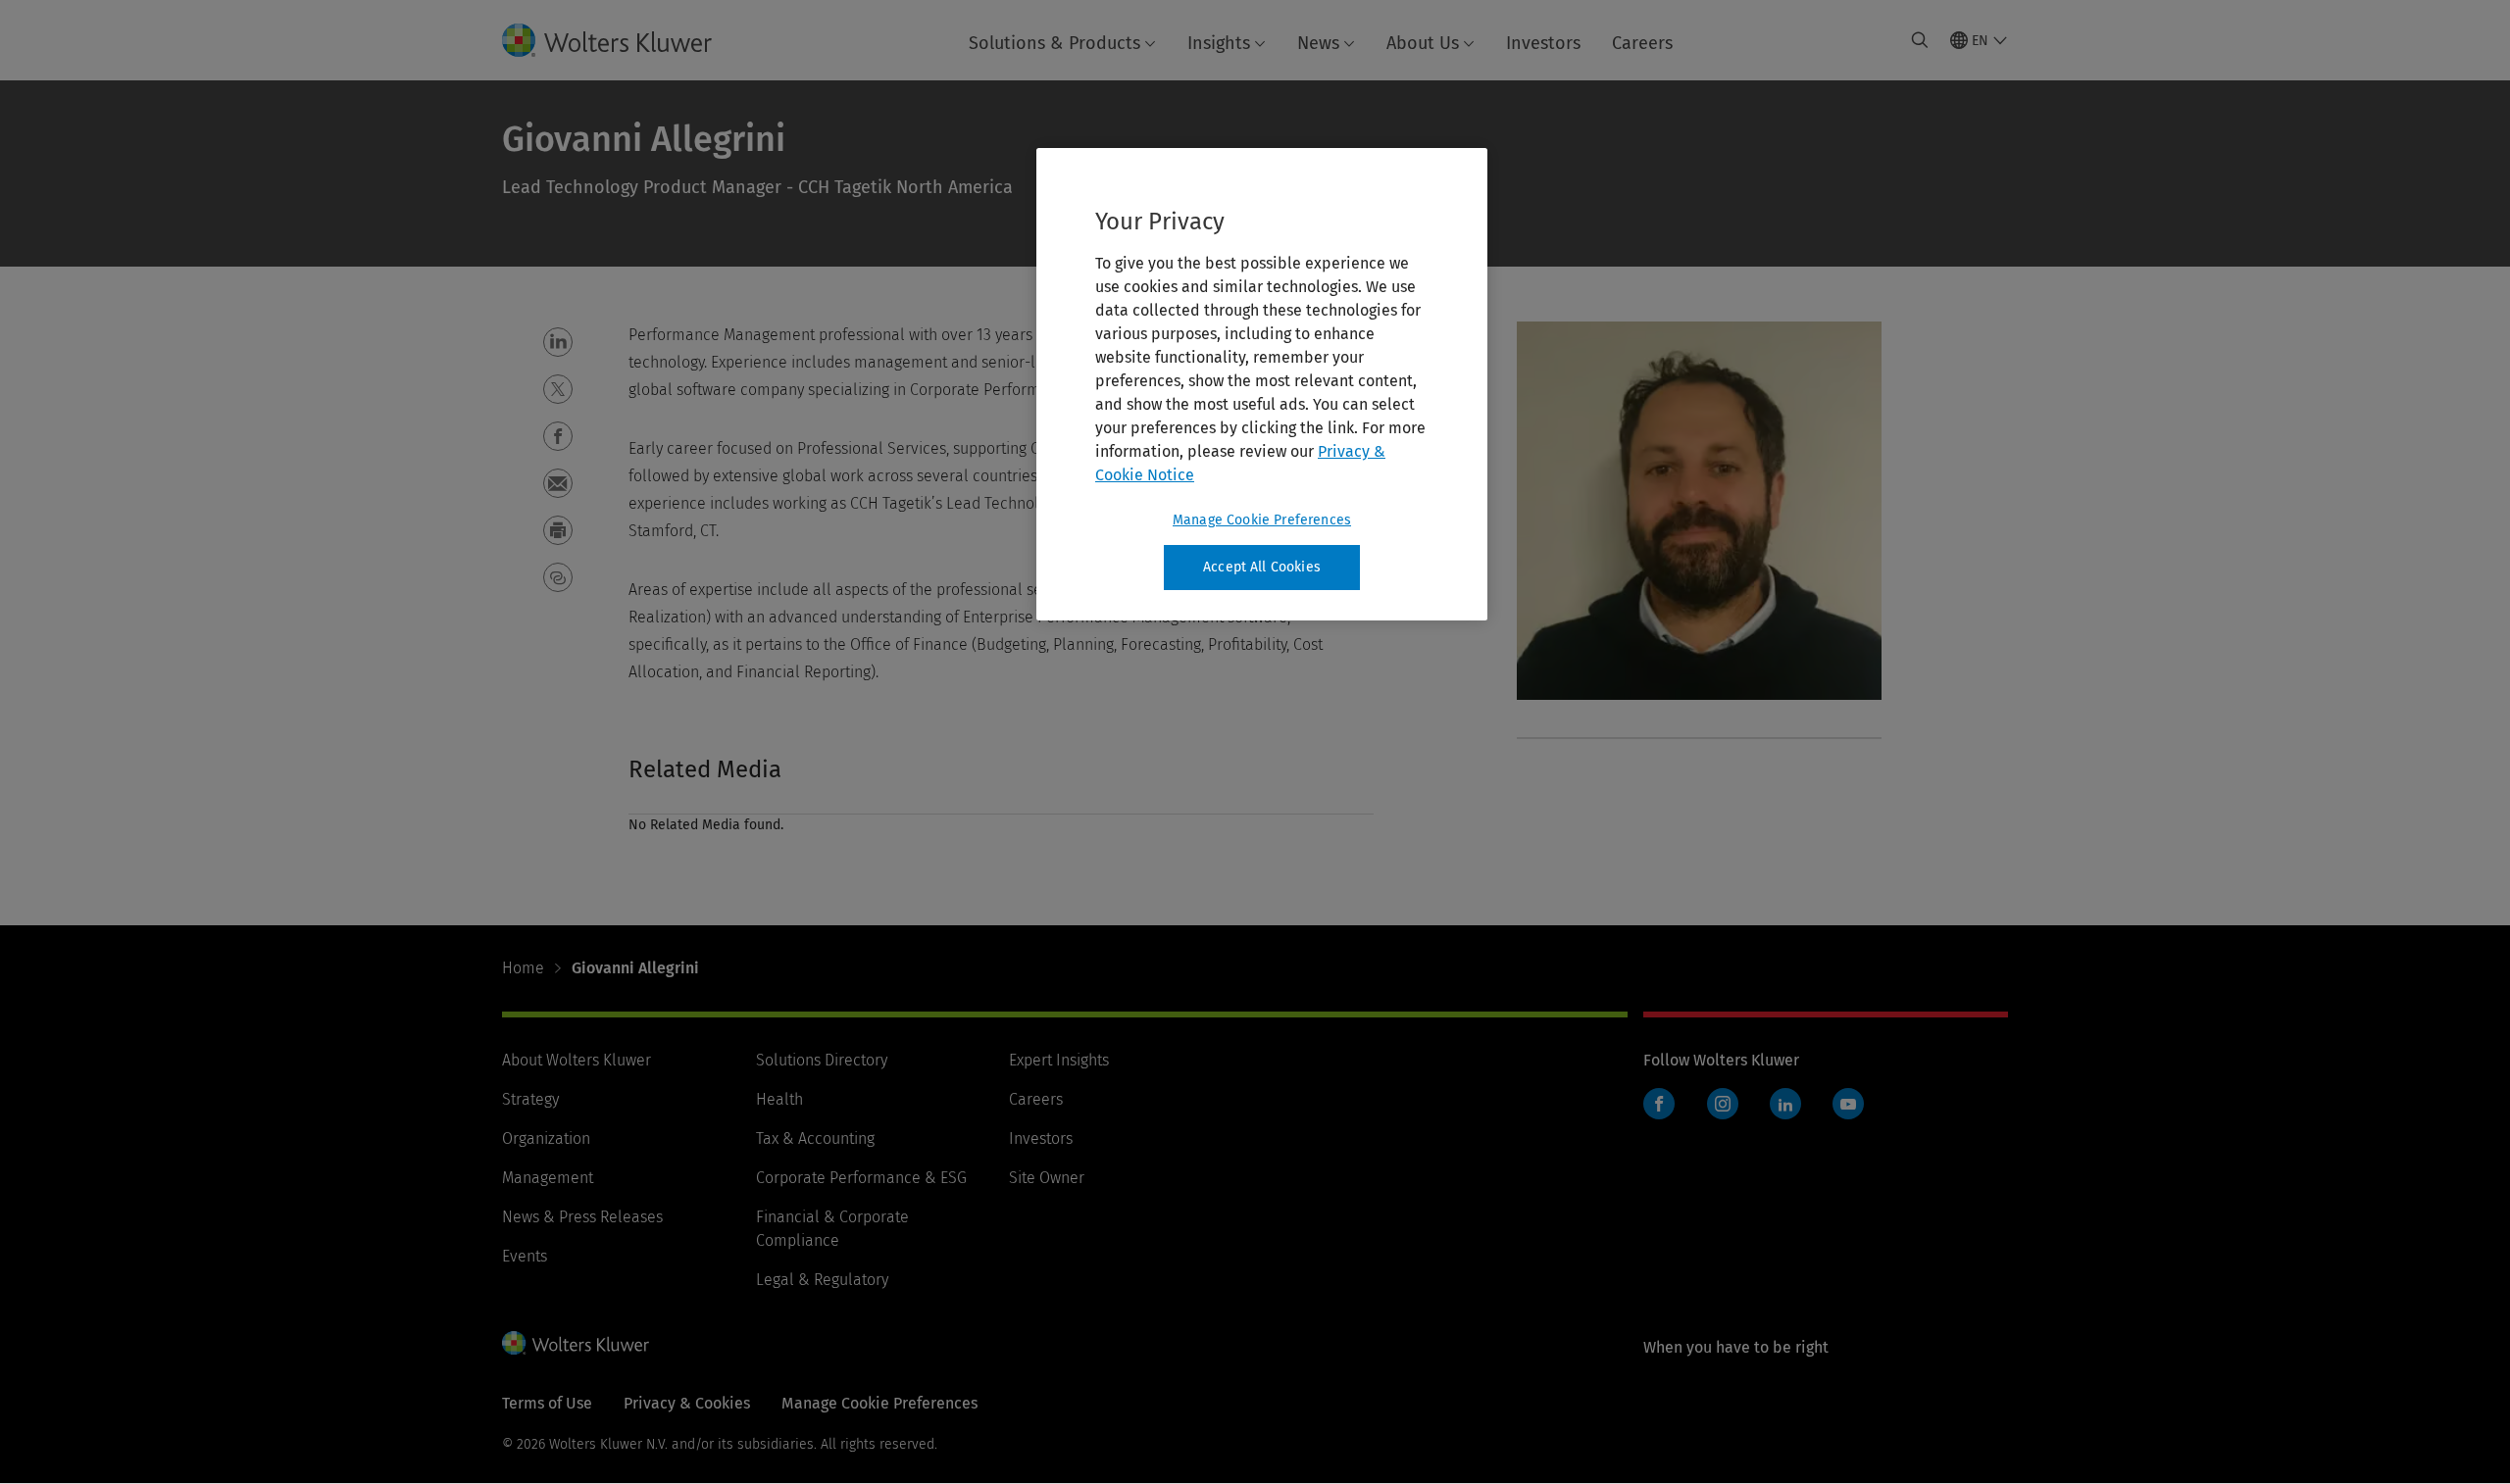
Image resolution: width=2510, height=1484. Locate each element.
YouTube (1848, 1104)
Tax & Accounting (815, 1138)
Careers (1642, 43)
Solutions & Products (1054, 43)
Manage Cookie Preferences (1262, 520)
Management (548, 1178)
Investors (1543, 43)
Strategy (530, 1099)
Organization (546, 1138)
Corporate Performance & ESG (861, 1178)
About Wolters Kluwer (577, 1060)
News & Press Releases (582, 1217)
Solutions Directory (822, 1060)
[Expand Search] (1920, 40)
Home (523, 968)
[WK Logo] (576, 1343)
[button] (558, 342)
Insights (1219, 43)
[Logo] (623, 40)
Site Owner (1047, 1178)
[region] (1262, 384)
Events (525, 1256)
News (1318, 43)
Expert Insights (1059, 1060)
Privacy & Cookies (687, 1403)
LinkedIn (1785, 1104)
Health (779, 1099)
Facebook (1659, 1104)
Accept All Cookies (1262, 567)
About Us (1423, 43)
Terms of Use (547, 1403)
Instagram (1723, 1104)
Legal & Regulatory (822, 1280)
